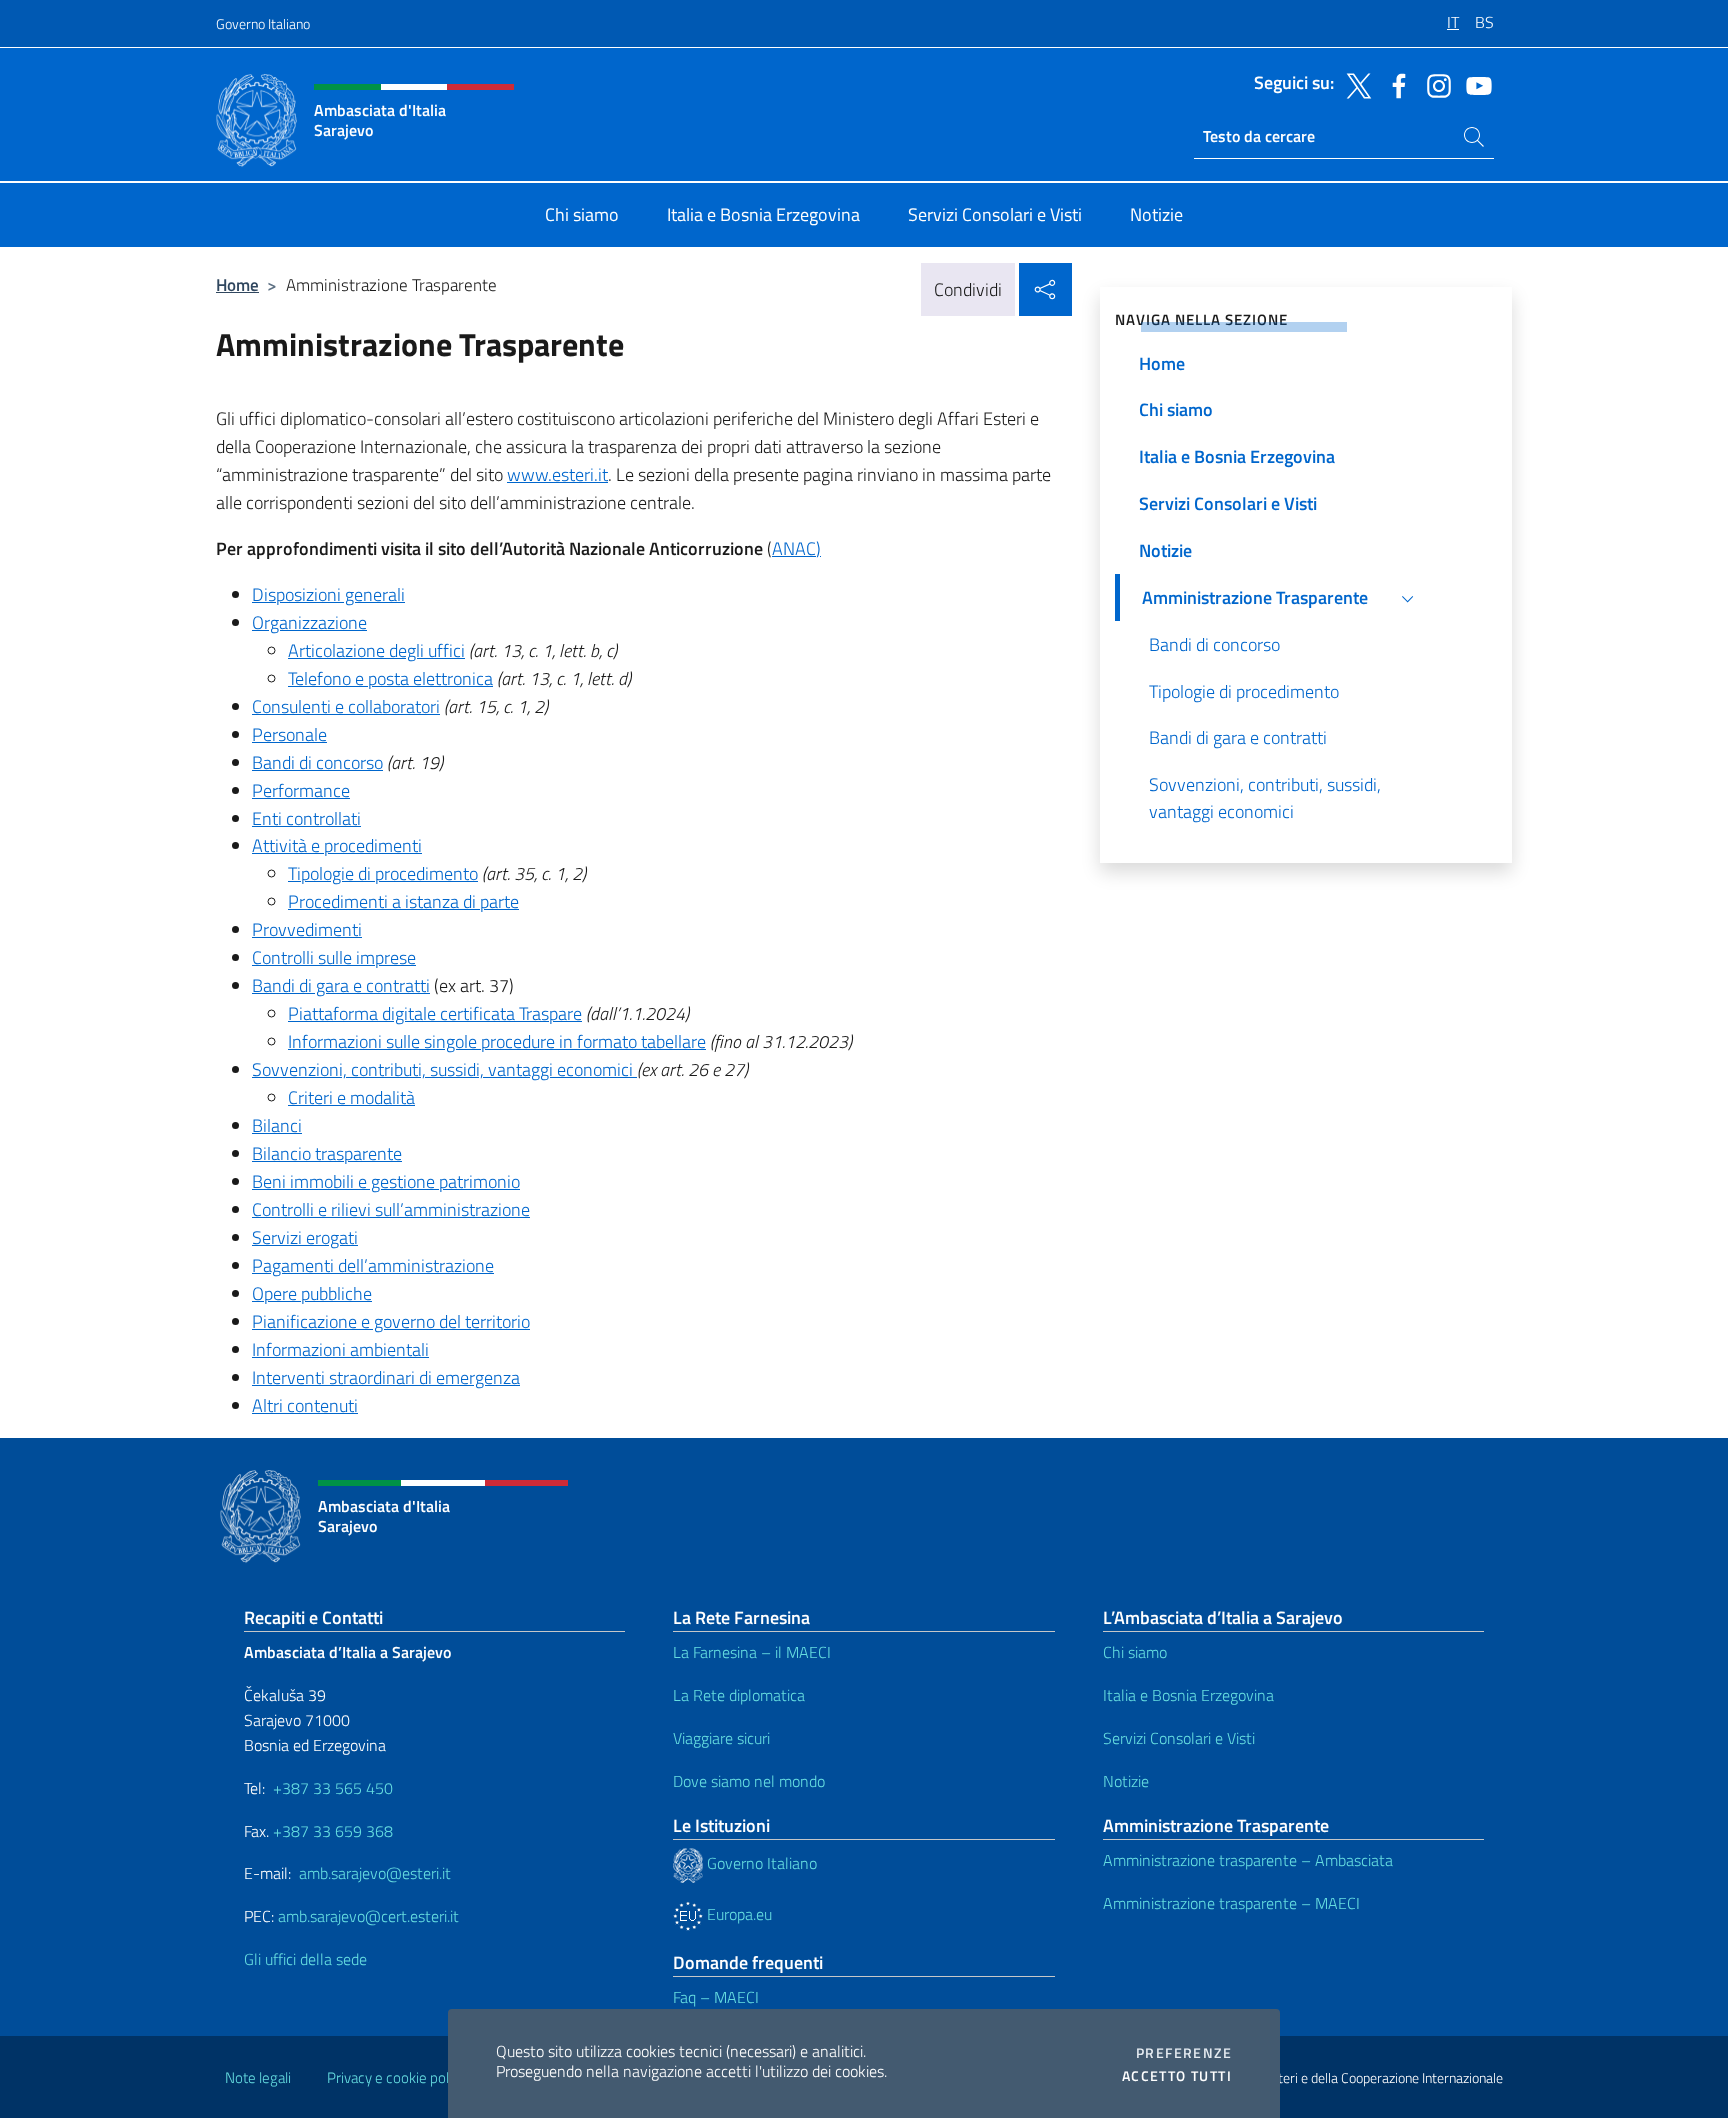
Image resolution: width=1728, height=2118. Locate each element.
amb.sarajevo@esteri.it (375, 1873)
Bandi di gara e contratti (341, 985)
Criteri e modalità (351, 1097)
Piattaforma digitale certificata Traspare (435, 1013)
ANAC (794, 548)
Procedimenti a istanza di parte (403, 901)
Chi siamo (1135, 1652)
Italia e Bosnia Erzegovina (1188, 1695)
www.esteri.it (557, 474)
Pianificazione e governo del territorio (391, 1321)
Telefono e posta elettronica (390, 678)
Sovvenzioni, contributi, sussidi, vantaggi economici (444, 1069)
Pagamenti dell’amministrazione (373, 1265)
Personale (289, 734)
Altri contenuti (305, 1405)
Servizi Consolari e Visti (1179, 1738)
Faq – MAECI (716, 1997)
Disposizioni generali (328, 594)
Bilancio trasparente (327, 1153)
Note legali (258, 2077)
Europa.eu (737, 1914)
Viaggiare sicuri (721, 1738)
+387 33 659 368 (333, 1831)
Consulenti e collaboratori (346, 706)
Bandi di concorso (317, 762)
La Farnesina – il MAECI (752, 1652)
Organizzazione (309, 622)
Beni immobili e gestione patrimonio (386, 1181)
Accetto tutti (1177, 2076)
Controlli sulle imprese (334, 957)
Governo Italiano (263, 23)
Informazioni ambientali (340, 1349)
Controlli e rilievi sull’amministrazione (391, 1209)
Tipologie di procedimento (383, 873)
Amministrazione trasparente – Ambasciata (1248, 1860)
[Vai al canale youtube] (1474, 84)
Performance (301, 790)
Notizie (1126, 1781)
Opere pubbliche (312, 1293)
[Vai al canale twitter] (1354, 84)
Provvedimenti (307, 929)
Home (237, 284)
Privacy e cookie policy (396, 2077)
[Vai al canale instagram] (1434, 84)
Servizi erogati (305, 1237)
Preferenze (1184, 2053)
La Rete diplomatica (739, 1695)
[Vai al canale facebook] (1394, 84)
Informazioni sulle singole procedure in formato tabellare (497, 1041)
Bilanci (277, 1125)
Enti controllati (306, 818)
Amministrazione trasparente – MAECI (1231, 1903)
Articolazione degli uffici (376, 650)
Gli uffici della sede (305, 1959)
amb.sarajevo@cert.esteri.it (368, 1916)
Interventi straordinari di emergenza (386, 1377)
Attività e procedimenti (337, 845)
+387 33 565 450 (333, 1788)
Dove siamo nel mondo (749, 1781)
